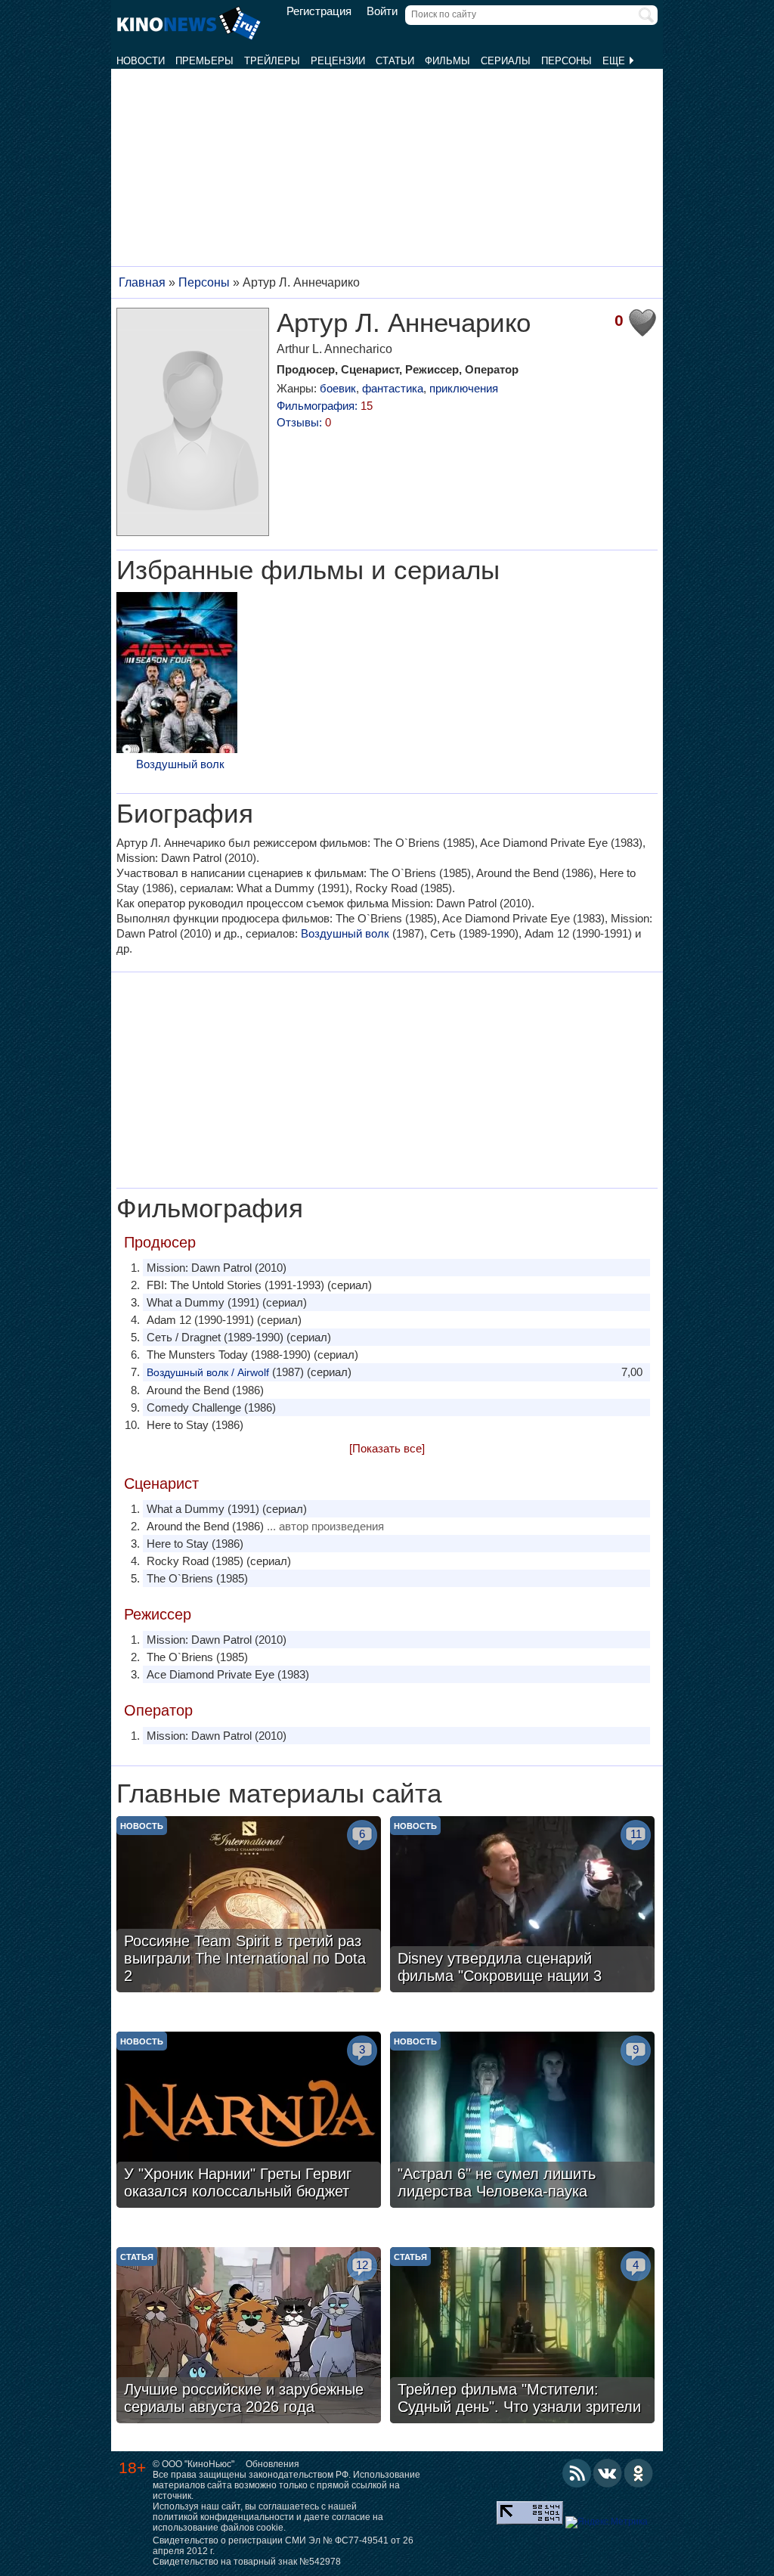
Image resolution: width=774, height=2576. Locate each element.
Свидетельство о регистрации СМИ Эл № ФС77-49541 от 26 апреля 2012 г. (283, 2546)
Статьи (395, 61)
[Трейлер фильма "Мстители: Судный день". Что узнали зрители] (522, 2337)
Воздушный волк (180, 764)
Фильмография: (325, 406)
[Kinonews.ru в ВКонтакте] (608, 2473)
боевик (338, 388)
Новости (141, 61)
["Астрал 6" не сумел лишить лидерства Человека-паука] (522, 2122)
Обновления (272, 2464)
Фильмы (447, 61)
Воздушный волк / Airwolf (208, 1372)
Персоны (567, 61)
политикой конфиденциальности (223, 2517)
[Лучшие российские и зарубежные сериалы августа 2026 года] (249, 2337)
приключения (464, 388)
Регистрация (319, 11)
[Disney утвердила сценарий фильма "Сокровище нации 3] (522, 1906)
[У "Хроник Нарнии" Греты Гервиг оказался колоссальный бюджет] (249, 2122)
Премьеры (204, 61)
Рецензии (338, 61)
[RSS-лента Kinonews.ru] (577, 2473)
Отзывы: (304, 422)
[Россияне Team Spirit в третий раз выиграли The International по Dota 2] (249, 1906)
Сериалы (506, 61)
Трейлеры (272, 61)
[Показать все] (387, 1448)
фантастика (393, 388)
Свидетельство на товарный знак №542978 (247, 2562)
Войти (382, 11)
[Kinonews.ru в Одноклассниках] (639, 2473)
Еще (615, 61)
